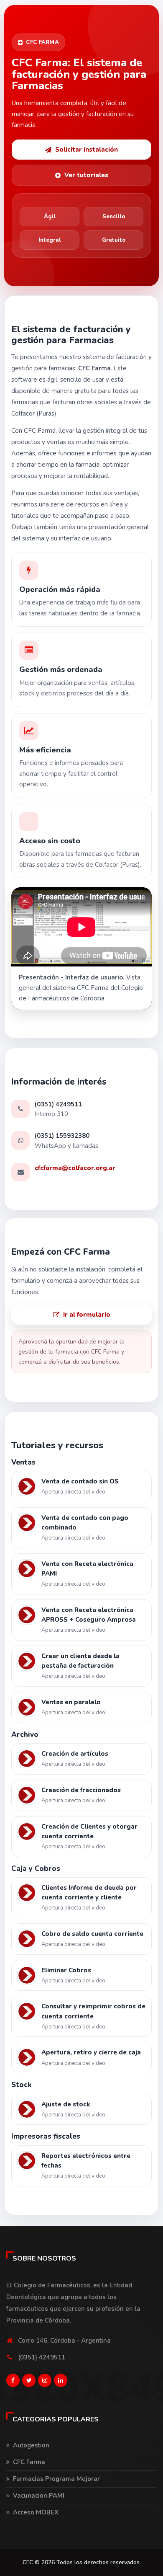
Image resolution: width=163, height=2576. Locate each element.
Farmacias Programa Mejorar (56, 2479)
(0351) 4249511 (42, 2357)
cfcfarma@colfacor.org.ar (75, 1168)
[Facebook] (13, 2382)
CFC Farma (29, 2462)
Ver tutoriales (86, 175)
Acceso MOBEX (36, 2512)
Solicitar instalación (87, 150)
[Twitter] (29, 2382)
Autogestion (31, 2445)
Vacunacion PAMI (39, 2496)
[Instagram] (45, 2382)
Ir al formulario (87, 1315)
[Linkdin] (61, 2382)
